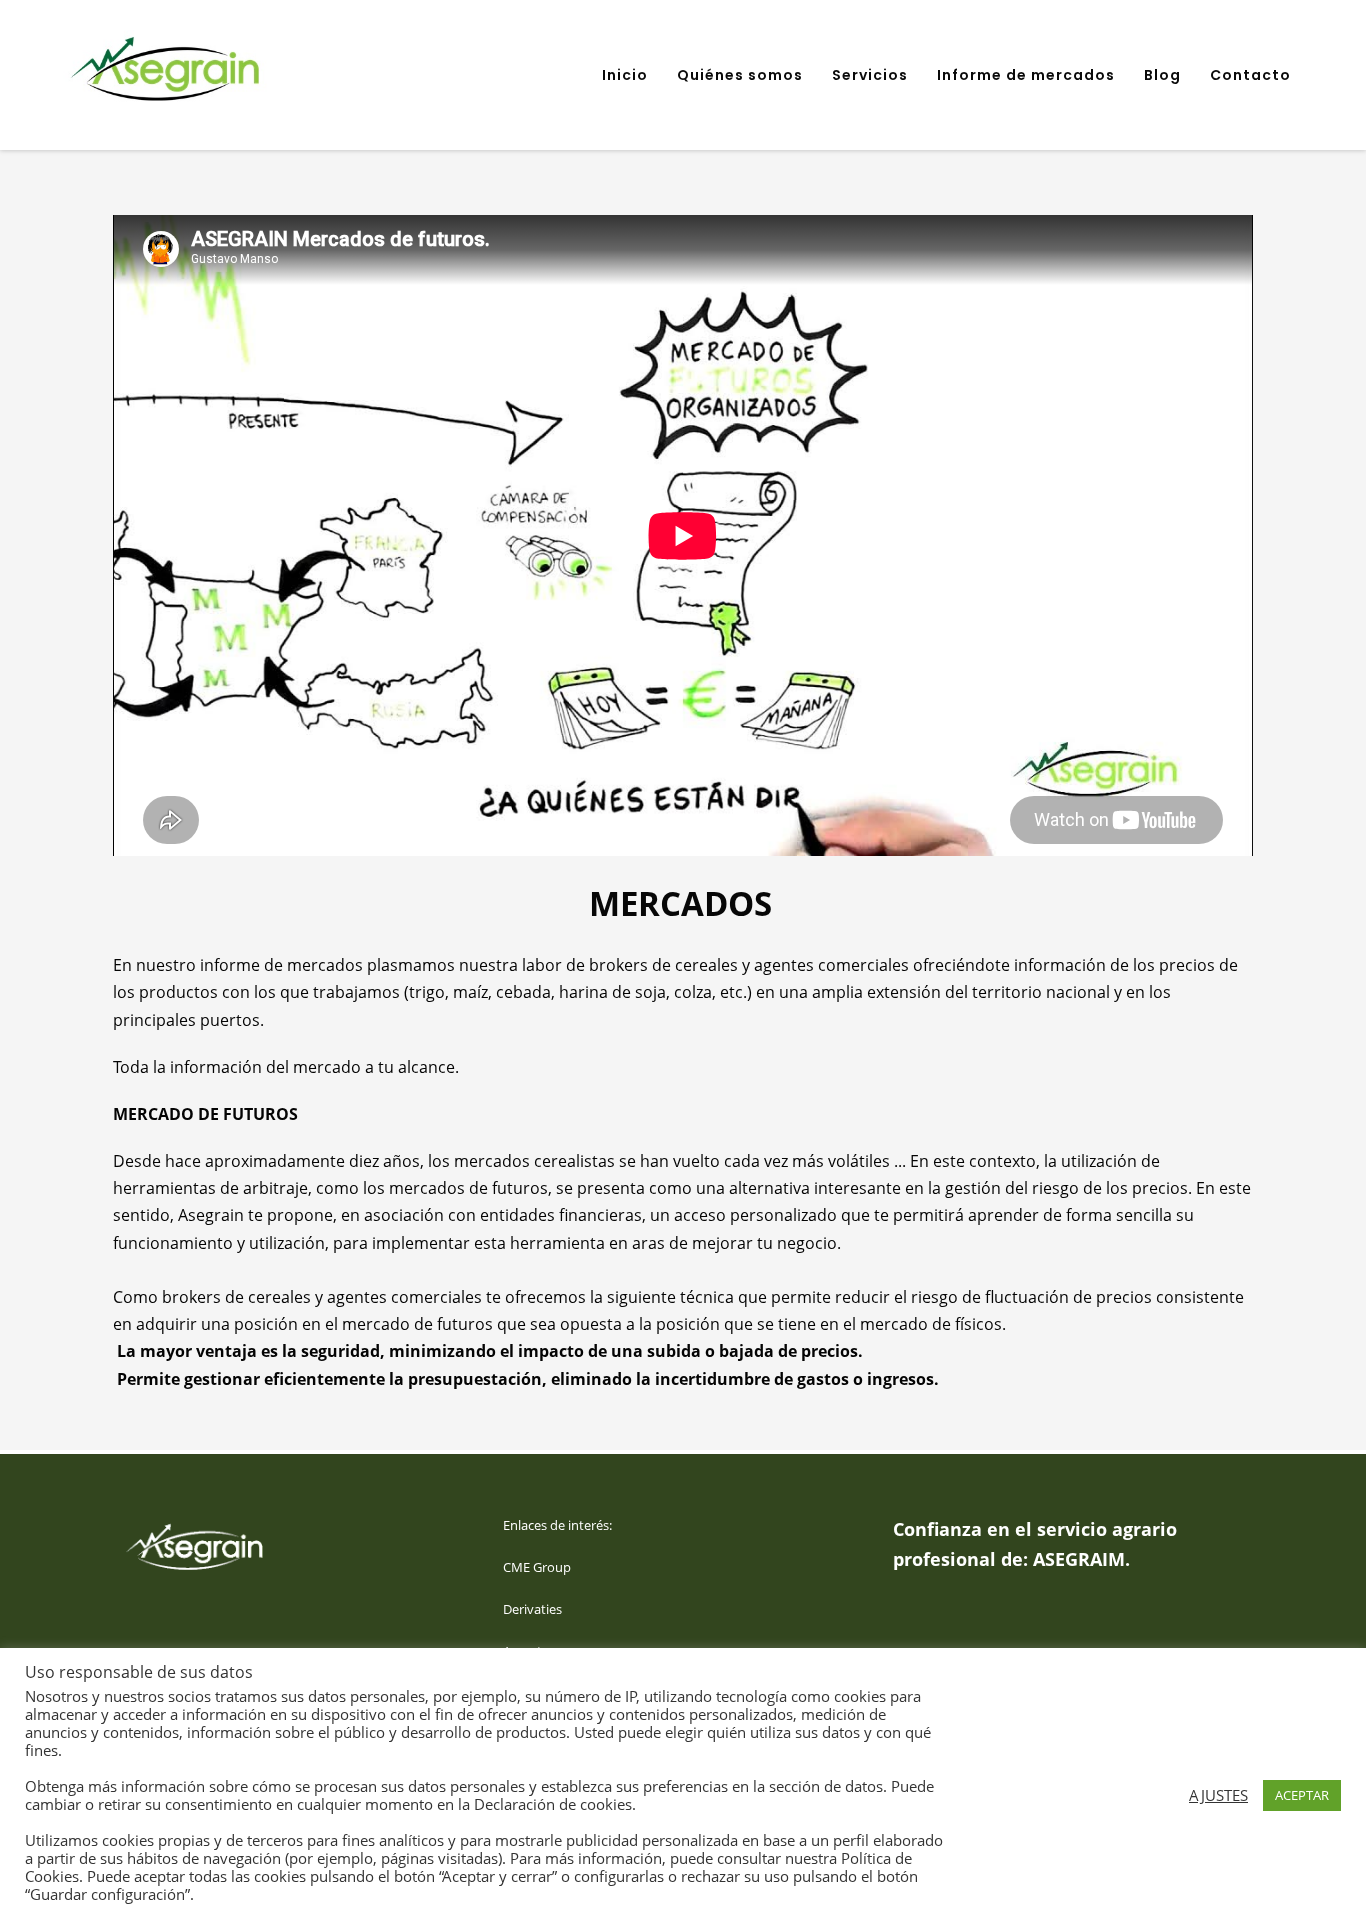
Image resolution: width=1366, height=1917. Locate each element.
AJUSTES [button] (1218, 1795)
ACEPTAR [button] (1302, 1795)
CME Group (537, 1567)
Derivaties (532, 1609)
